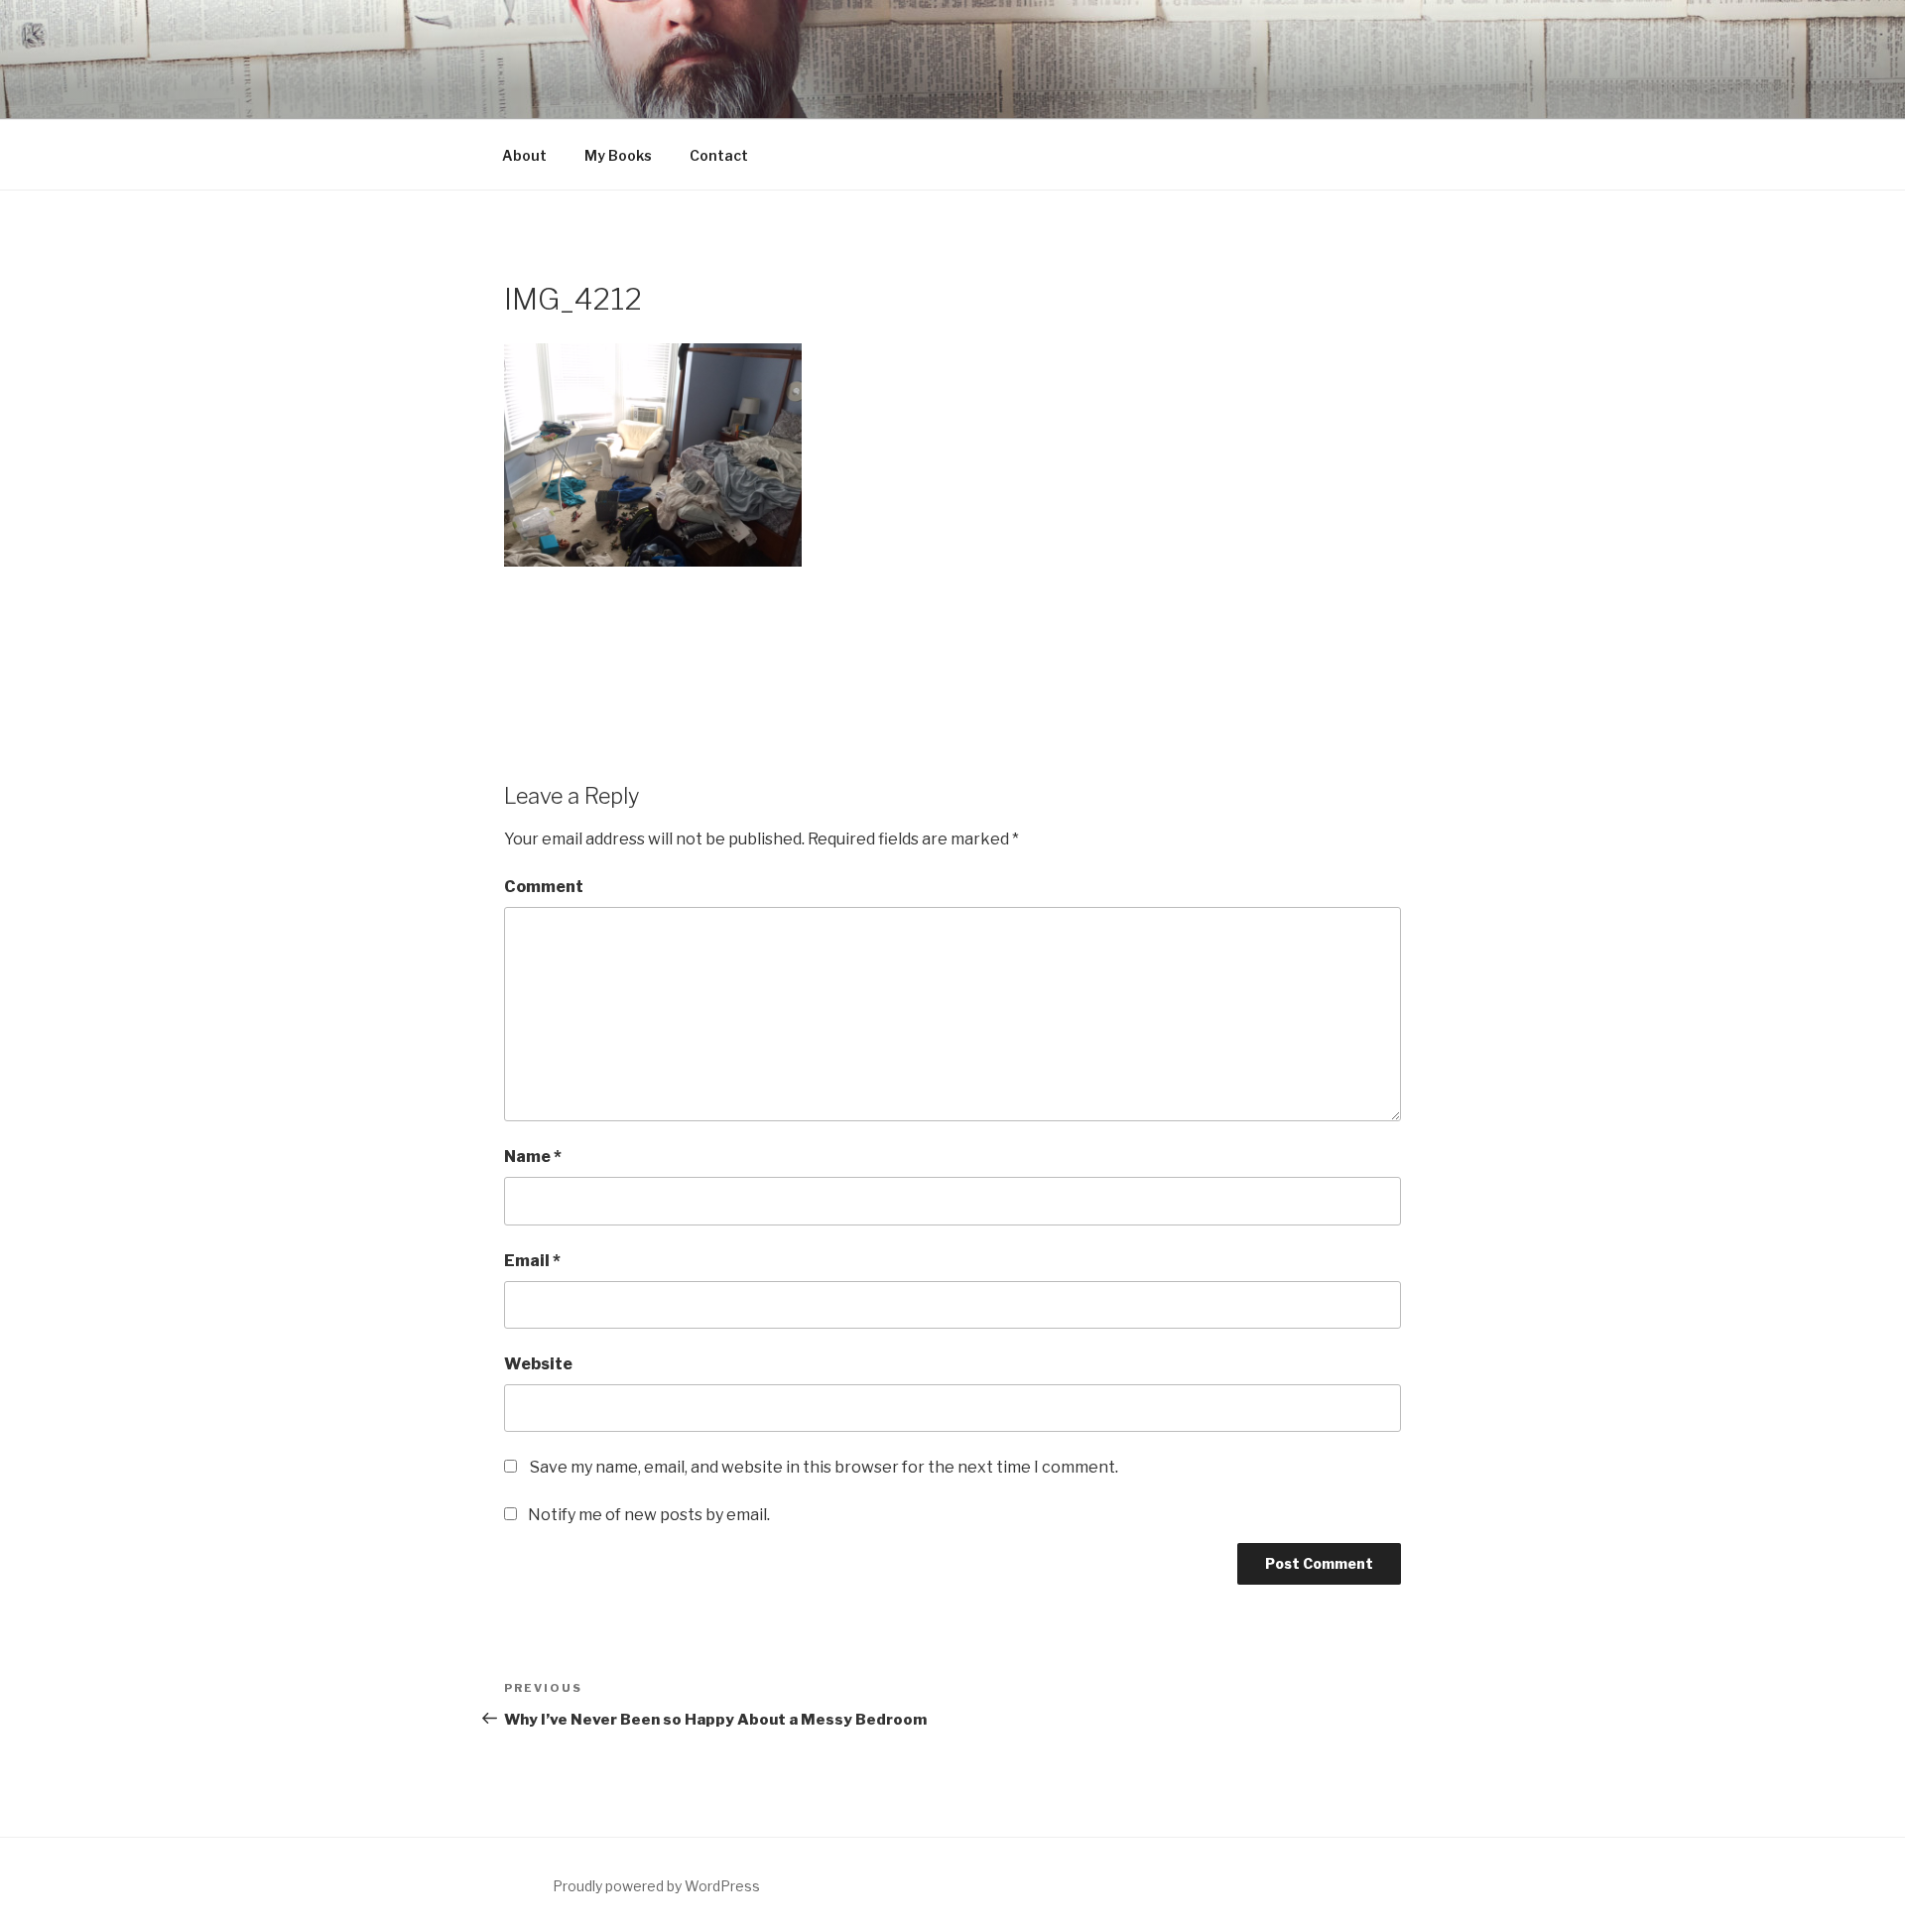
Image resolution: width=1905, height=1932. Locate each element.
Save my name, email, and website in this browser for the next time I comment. (824, 1467)
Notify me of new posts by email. (649, 1515)
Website (538, 1364)
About (524, 155)
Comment (544, 887)
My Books (618, 155)
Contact (719, 155)
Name (533, 1157)
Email (532, 1261)
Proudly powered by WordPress (656, 1886)
